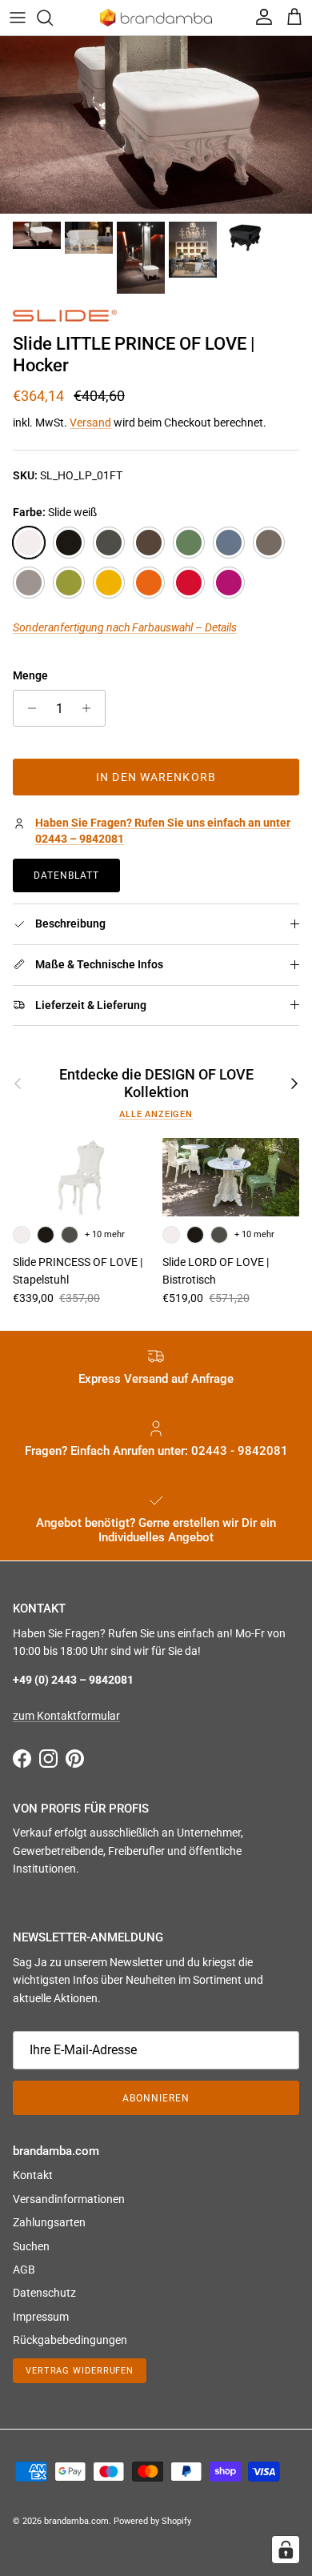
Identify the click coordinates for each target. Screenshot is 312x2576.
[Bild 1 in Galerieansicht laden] (156, 125)
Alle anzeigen (156, 1114)
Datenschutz (44, 2293)
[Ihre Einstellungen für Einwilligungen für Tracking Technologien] (286, 2550)
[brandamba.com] (156, 18)
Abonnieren (156, 2098)
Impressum (41, 2317)
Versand (90, 423)
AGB (24, 2270)
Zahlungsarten (49, 2222)
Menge (30, 675)
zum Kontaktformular (66, 1716)
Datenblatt (66, 875)
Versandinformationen (69, 2199)
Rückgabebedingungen (70, 2340)
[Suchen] (53, 18)
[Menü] (18, 18)
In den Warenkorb (156, 777)
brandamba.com (76, 2521)
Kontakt (33, 2175)
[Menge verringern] (28, 708)
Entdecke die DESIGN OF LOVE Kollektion (156, 1083)
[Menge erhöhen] (91, 708)
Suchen (31, 2246)
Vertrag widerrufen (80, 2371)
